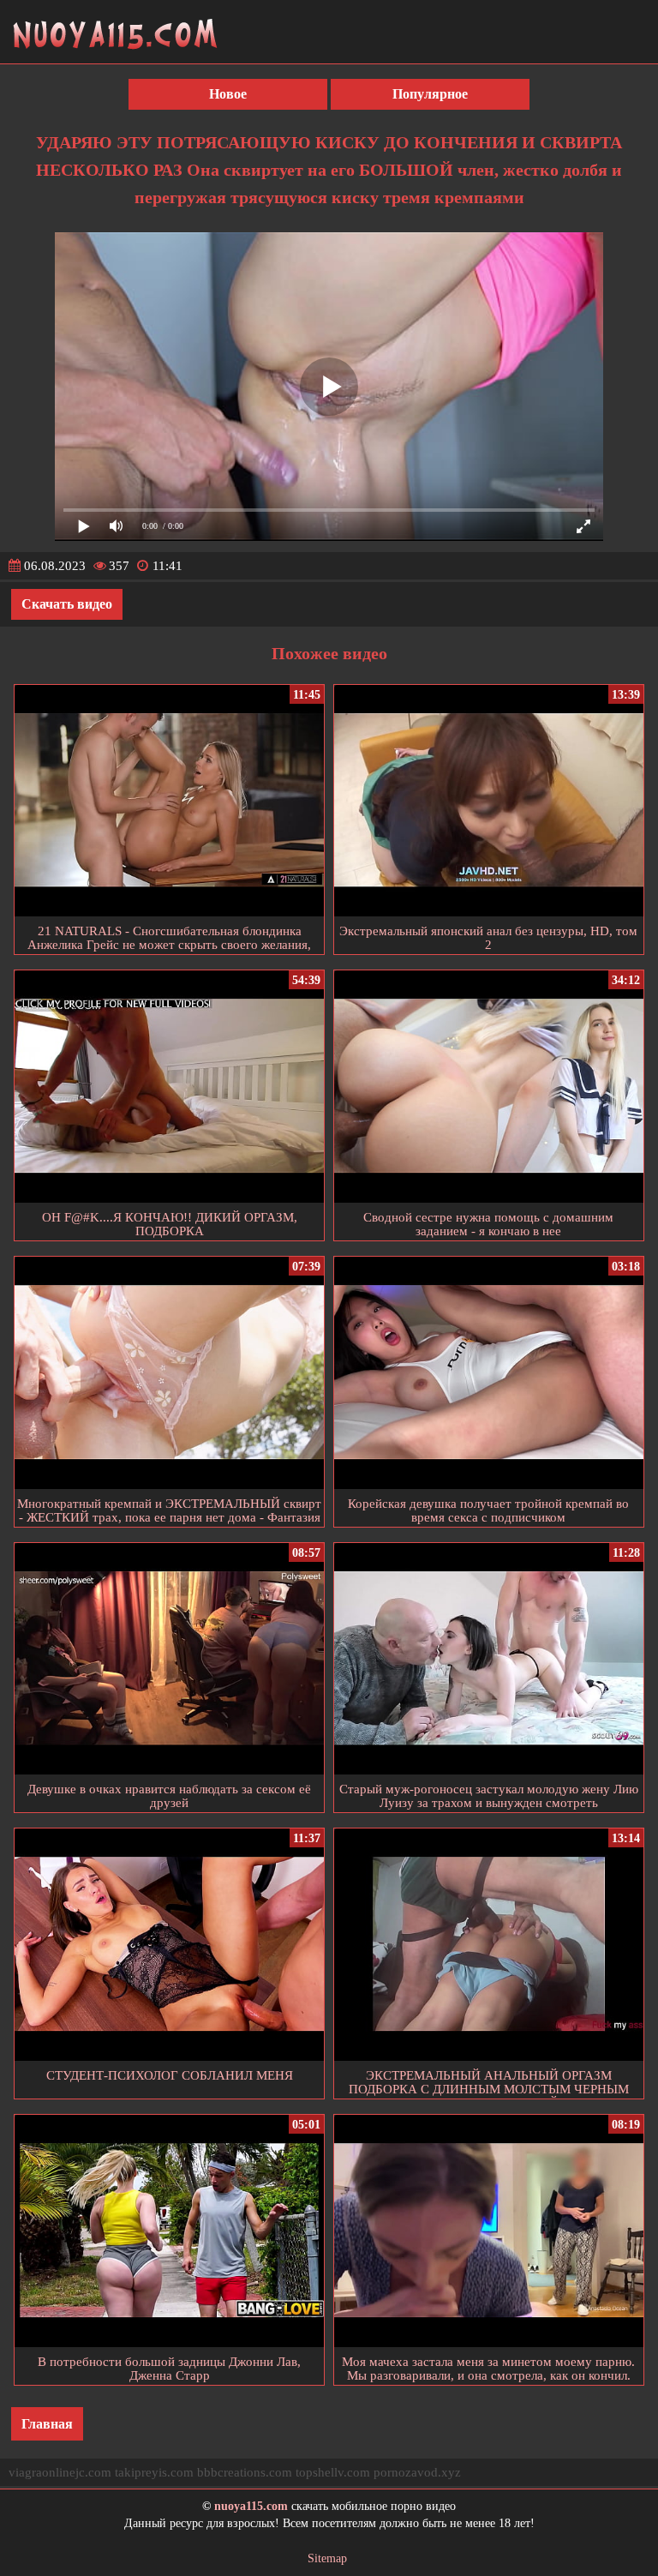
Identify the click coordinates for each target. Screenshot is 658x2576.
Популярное (430, 94)
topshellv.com (333, 2472)
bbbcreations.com (245, 2472)
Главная (47, 2424)
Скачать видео (67, 604)
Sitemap (327, 2558)
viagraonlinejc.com (60, 2472)
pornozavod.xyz (417, 2472)
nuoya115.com (251, 2506)
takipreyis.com (154, 2472)
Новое (228, 94)
